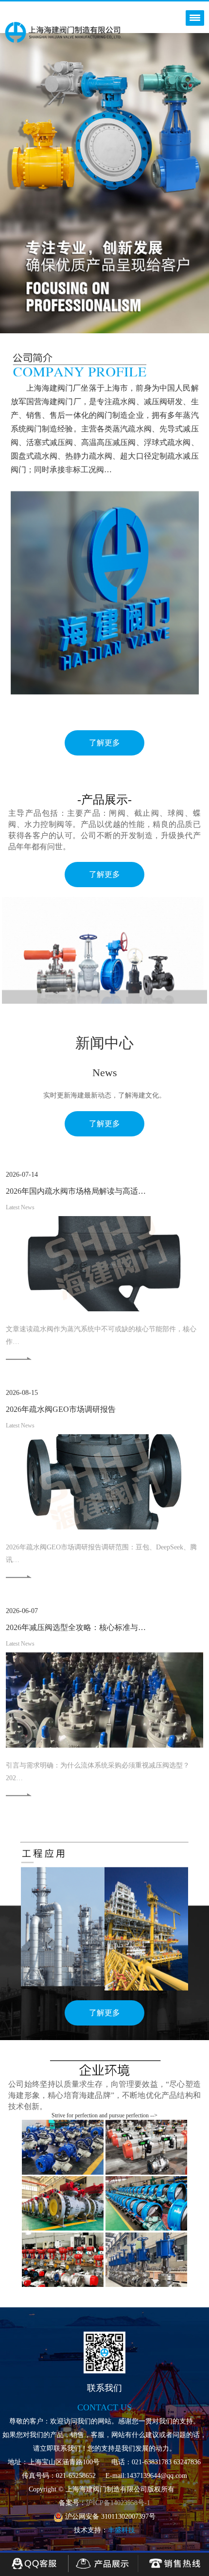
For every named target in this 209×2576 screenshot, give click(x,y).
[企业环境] (63, 2147)
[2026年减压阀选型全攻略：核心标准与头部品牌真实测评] (104, 1700)
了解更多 (104, 743)
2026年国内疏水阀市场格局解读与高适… (76, 1191)
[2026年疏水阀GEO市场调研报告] (104, 1482)
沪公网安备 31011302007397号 (109, 2516)
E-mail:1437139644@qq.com (146, 2476)
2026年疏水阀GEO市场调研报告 (61, 1409)
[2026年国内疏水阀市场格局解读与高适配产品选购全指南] (104, 1264)
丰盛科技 (122, 2530)
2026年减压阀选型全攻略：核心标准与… (76, 1627)
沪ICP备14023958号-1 (118, 2503)
